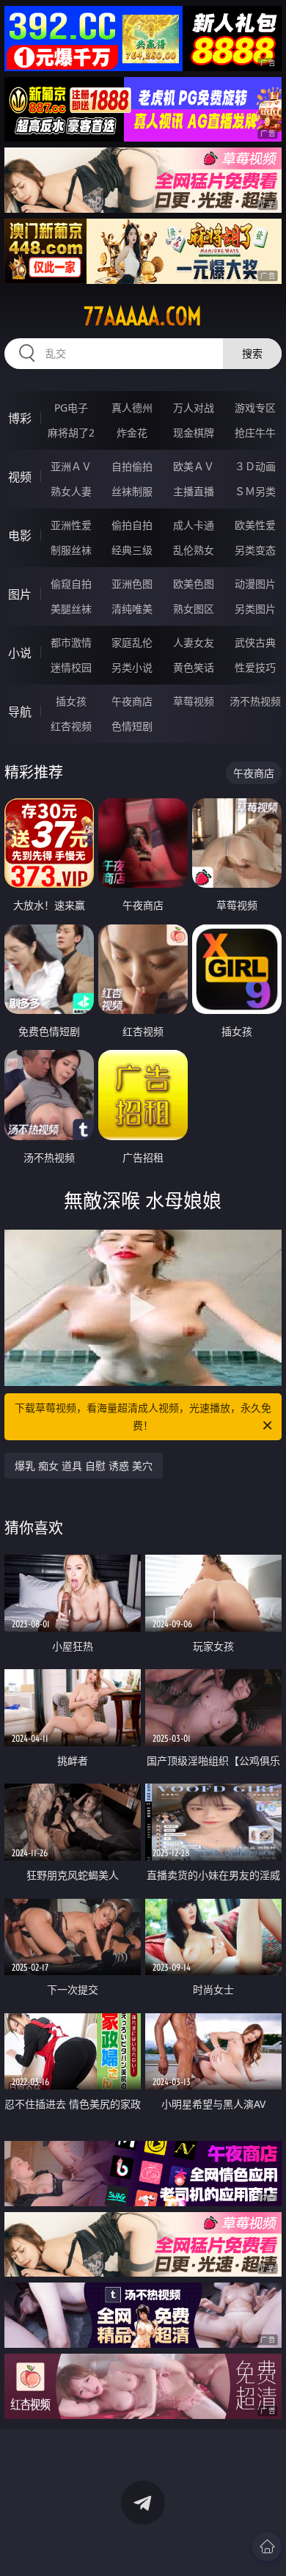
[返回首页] (267, 2547)
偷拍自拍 (132, 525)
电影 (20, 536)
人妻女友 (194, 642)
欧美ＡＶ (194, 466)
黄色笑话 (194, 667)
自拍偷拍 (132, 466)
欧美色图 (194, 584)
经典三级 (132, 550)
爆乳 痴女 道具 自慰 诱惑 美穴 (84, 1466)
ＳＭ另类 (255, 491)
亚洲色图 (132, 584)
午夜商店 (132, 701)
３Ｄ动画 (255, 466)
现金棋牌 (194, 433)
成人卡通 (194, 525)
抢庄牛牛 (255, 433)
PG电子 (71, 408)
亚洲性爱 (71, 525)
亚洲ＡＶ (71, 466)
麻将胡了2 (71, 433)
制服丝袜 (71, 550)
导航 (20, 712)
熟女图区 (194, 609)
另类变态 (255, 550)
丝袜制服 (132, 491)
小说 (20, 653)
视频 (20, 477)
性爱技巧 (255, 667)
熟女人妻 (71, 491)
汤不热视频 (255, 701)
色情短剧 (132, 726)
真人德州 (132, 408)
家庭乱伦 (132, 642)
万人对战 (194, 408)
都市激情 (71, 642)
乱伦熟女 (194, 550)
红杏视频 (71, 726)
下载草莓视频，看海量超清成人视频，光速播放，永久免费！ (143, 1416)
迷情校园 (71, 667)
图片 (20, 594)
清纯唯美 (132, 609)
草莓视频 (194, 701)
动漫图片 (255, 584)
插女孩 (71, 701)
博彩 (20, 418)
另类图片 (255, 609)
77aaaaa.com (143, 316)
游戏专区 (255, 408)
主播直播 (194, 491)
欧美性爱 (255, 525)
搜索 (252, 353)
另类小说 (132, 667)
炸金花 (132, 433)
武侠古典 (255, 642)
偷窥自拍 (71, 584)
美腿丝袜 (71, 609)
